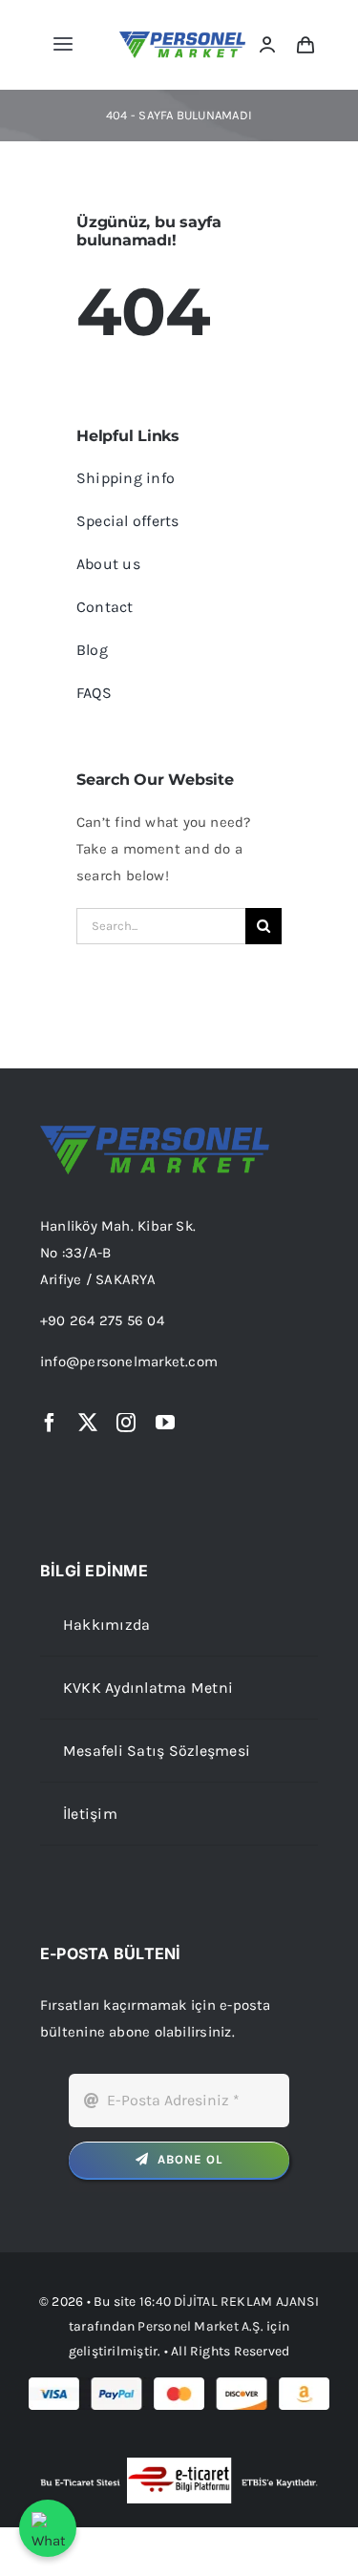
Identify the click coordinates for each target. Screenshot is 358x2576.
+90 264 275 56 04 (102, 1320)
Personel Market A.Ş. (200, 2326)
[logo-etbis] (179, 2464)
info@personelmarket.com (129, 1362)
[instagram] (126, 1423)
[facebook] (50, 1423)
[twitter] (88, 1423)
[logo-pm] (183, 38)
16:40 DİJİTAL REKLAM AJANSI (229, 2302)
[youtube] (165, 1423)
